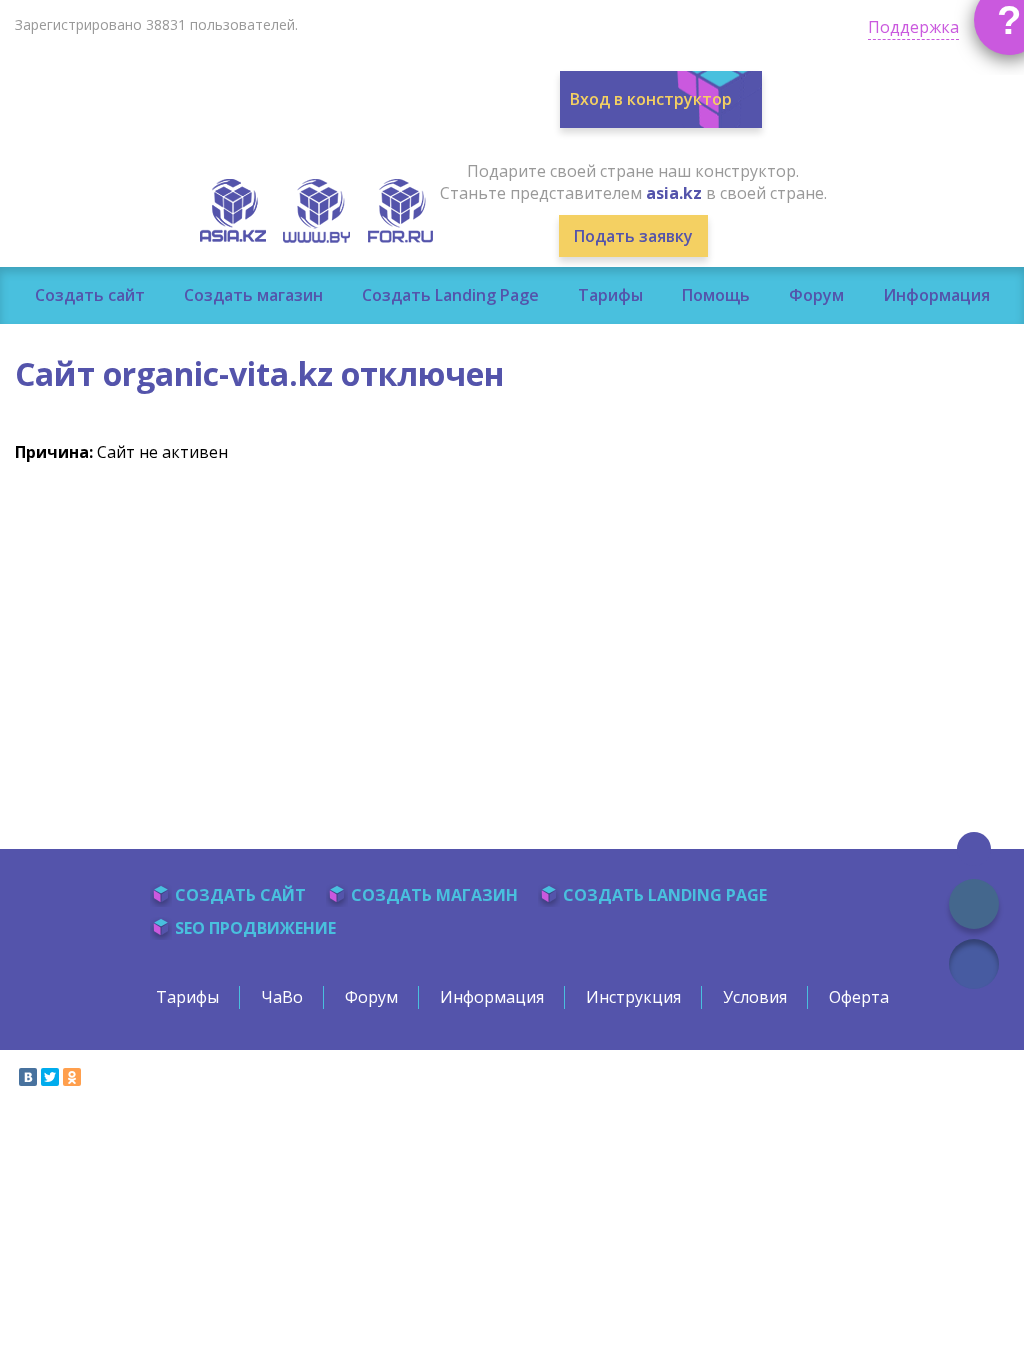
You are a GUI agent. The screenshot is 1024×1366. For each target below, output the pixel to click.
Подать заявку (633, 236)
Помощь (716, 295)
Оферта (859, 997)
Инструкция (633, 997)
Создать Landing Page (450, 295)
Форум (816, 295)
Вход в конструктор (651, 99)
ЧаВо (282, 997)
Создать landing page (665, 895)
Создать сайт (90, 295)
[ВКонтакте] (28, 1077)
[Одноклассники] (72, 1077)
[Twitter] (50, 1077)
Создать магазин (253, 295)
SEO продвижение (255, 928)
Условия (755, 997)
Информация (936, 295)
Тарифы (610, 295)
